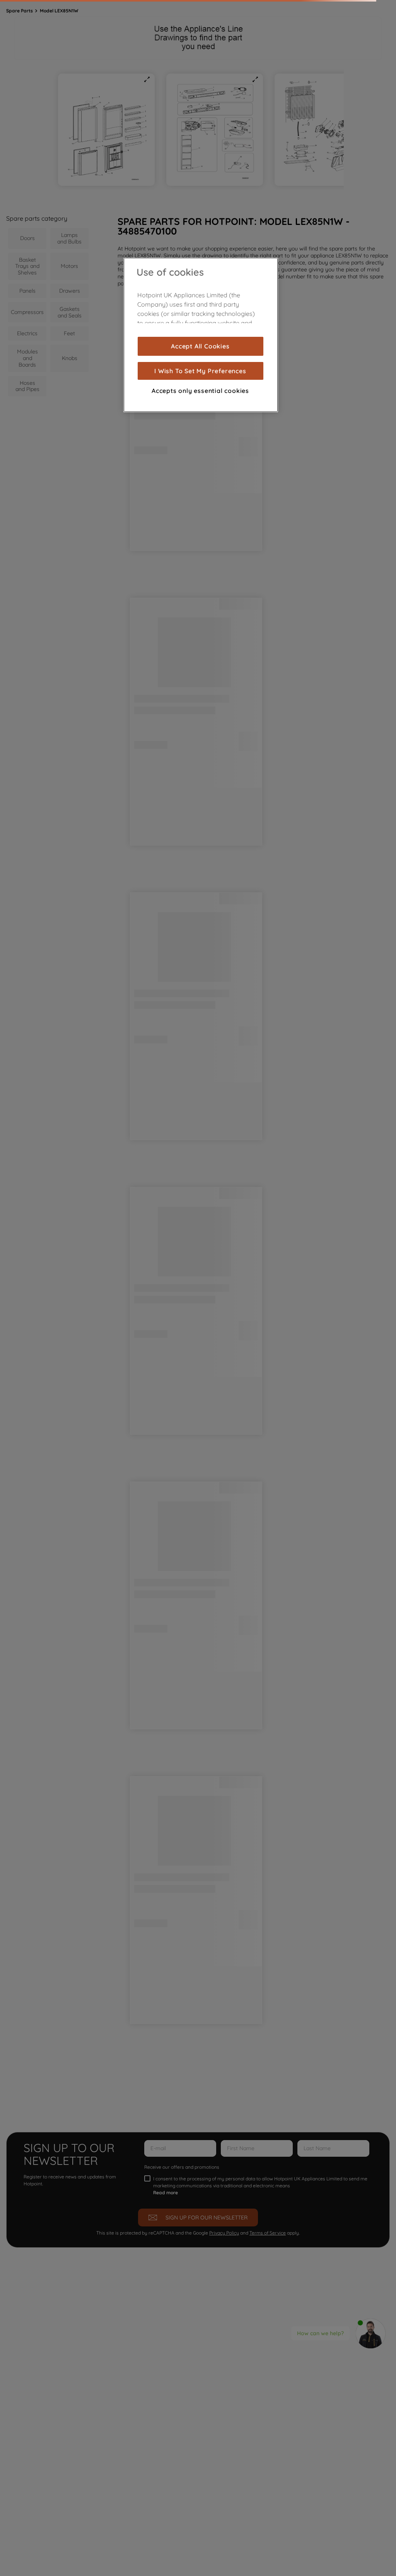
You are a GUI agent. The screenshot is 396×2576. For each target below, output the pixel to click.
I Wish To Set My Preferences (200, 371)
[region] (201, 335)
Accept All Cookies (200, 346)
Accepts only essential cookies (200, 391)
